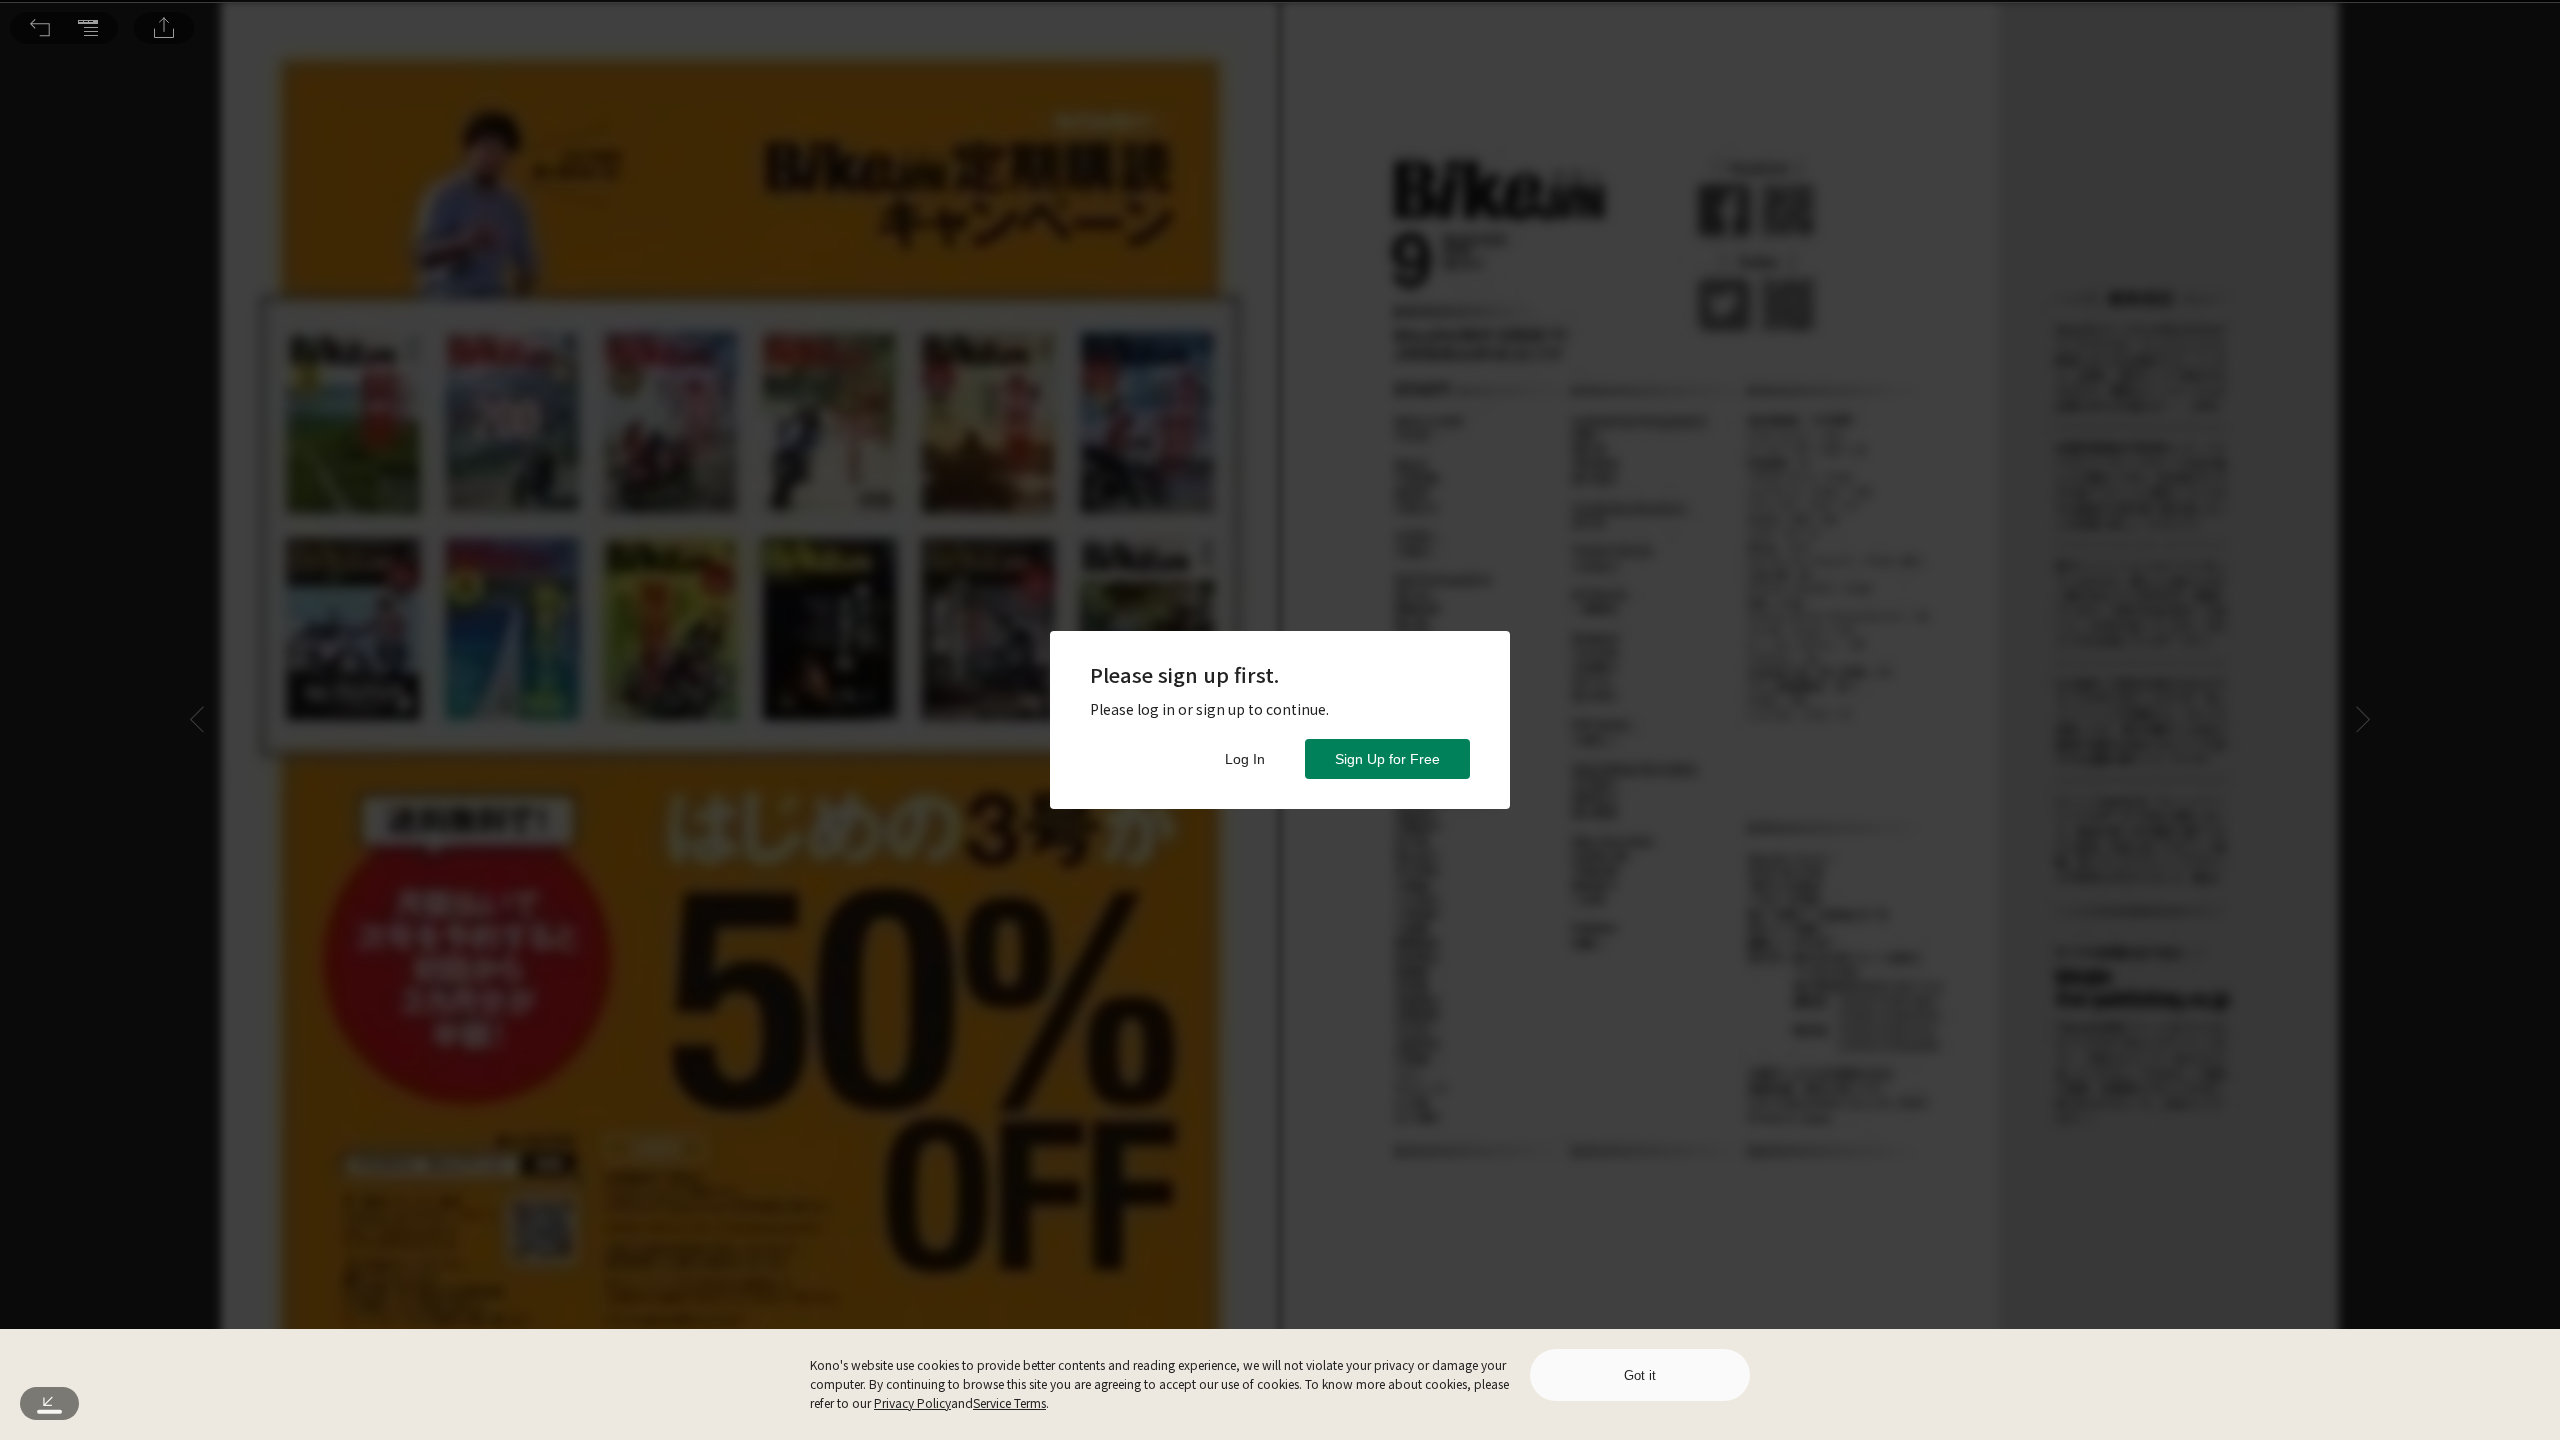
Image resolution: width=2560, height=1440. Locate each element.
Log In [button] (1245, 759)
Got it (1640, 1375)
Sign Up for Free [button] (1387, 759)
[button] (40, 28)
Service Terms (1009, 1402)
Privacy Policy (912, 1402)
